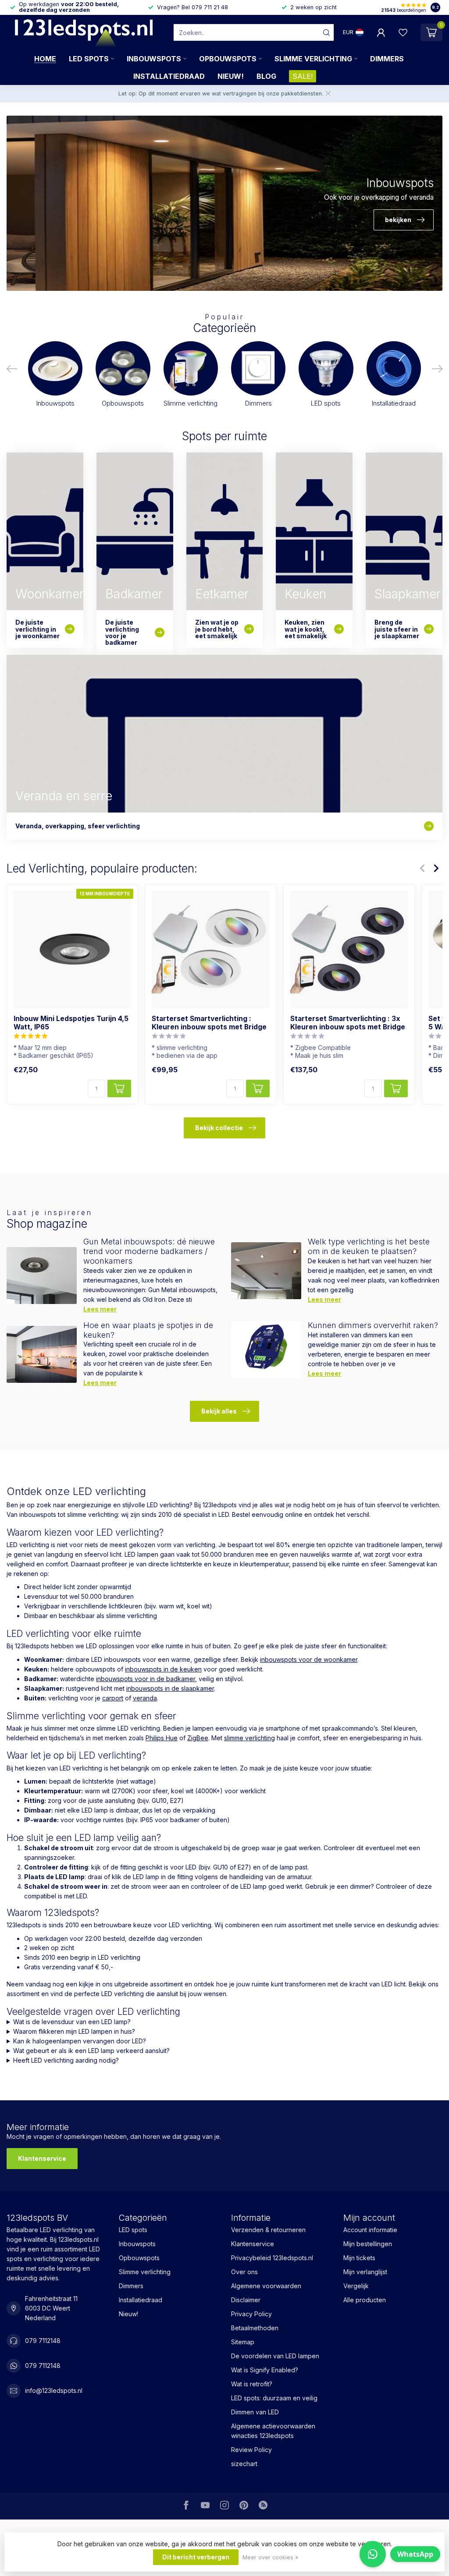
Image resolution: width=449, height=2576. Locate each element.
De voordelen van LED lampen (275, 2356)
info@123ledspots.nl (54, 2390)
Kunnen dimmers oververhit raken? (373, 1325)
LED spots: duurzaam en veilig (274, 2398)
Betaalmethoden (255, 2328)
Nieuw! (231, 76)
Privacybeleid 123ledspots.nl (272, 2258)
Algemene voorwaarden (266, 2286)
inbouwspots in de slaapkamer (170, 1688)
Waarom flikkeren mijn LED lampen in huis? (74, 2031)
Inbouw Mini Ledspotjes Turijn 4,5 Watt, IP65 (71, 1023)
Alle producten (365, 2300)
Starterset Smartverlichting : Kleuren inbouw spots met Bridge (209, 1023)
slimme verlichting (249, 1738)
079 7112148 (43, 2341)
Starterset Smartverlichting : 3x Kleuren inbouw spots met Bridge (348, 1023)
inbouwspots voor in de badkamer (146, 1679)
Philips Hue (162, 1738)
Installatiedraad (169, 76)
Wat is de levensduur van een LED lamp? (72, 2022)
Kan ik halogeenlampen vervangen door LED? (80, 2041)
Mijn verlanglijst (365, 2272)
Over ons (244, 2272)
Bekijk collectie (219, 1128)
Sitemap (243, 2342)
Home (45, 59)
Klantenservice (42, 2158)
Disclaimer (246, 2300)
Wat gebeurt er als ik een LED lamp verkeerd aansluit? (91, 2051)
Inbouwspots (154, 59)
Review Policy (251, 2450)
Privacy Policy (251, 2314)
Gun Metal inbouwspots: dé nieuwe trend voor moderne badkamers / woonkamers (149, 1251)
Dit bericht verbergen (196, 2557)
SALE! (303, 76)
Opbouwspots (228, 59)
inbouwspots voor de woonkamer (309, 1659)
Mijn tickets (359, 2258)
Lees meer (100, 1309)
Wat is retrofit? (252, 2384)
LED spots (89, 59)
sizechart (244, 2464)
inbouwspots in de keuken (163, 1669)
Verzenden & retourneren (268, 2230)
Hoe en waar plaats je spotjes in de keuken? (148, 1330)
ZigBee (198, 1738)
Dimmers (387, 59)
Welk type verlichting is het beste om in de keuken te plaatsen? (369, 1246)
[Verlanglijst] (403, 32)
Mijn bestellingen (368, 2244)
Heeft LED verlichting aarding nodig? (66, 2060)
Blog (266, 76)
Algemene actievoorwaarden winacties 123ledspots (273, 2431)
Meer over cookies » (270, 2557)
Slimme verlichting (313, 59)
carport (113, 1698)
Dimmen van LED (255, 2412)
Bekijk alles (219, 1411)
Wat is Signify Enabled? (265, 2370)
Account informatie (370, 2230)
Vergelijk (356, 2286)
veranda (145, 1698)
